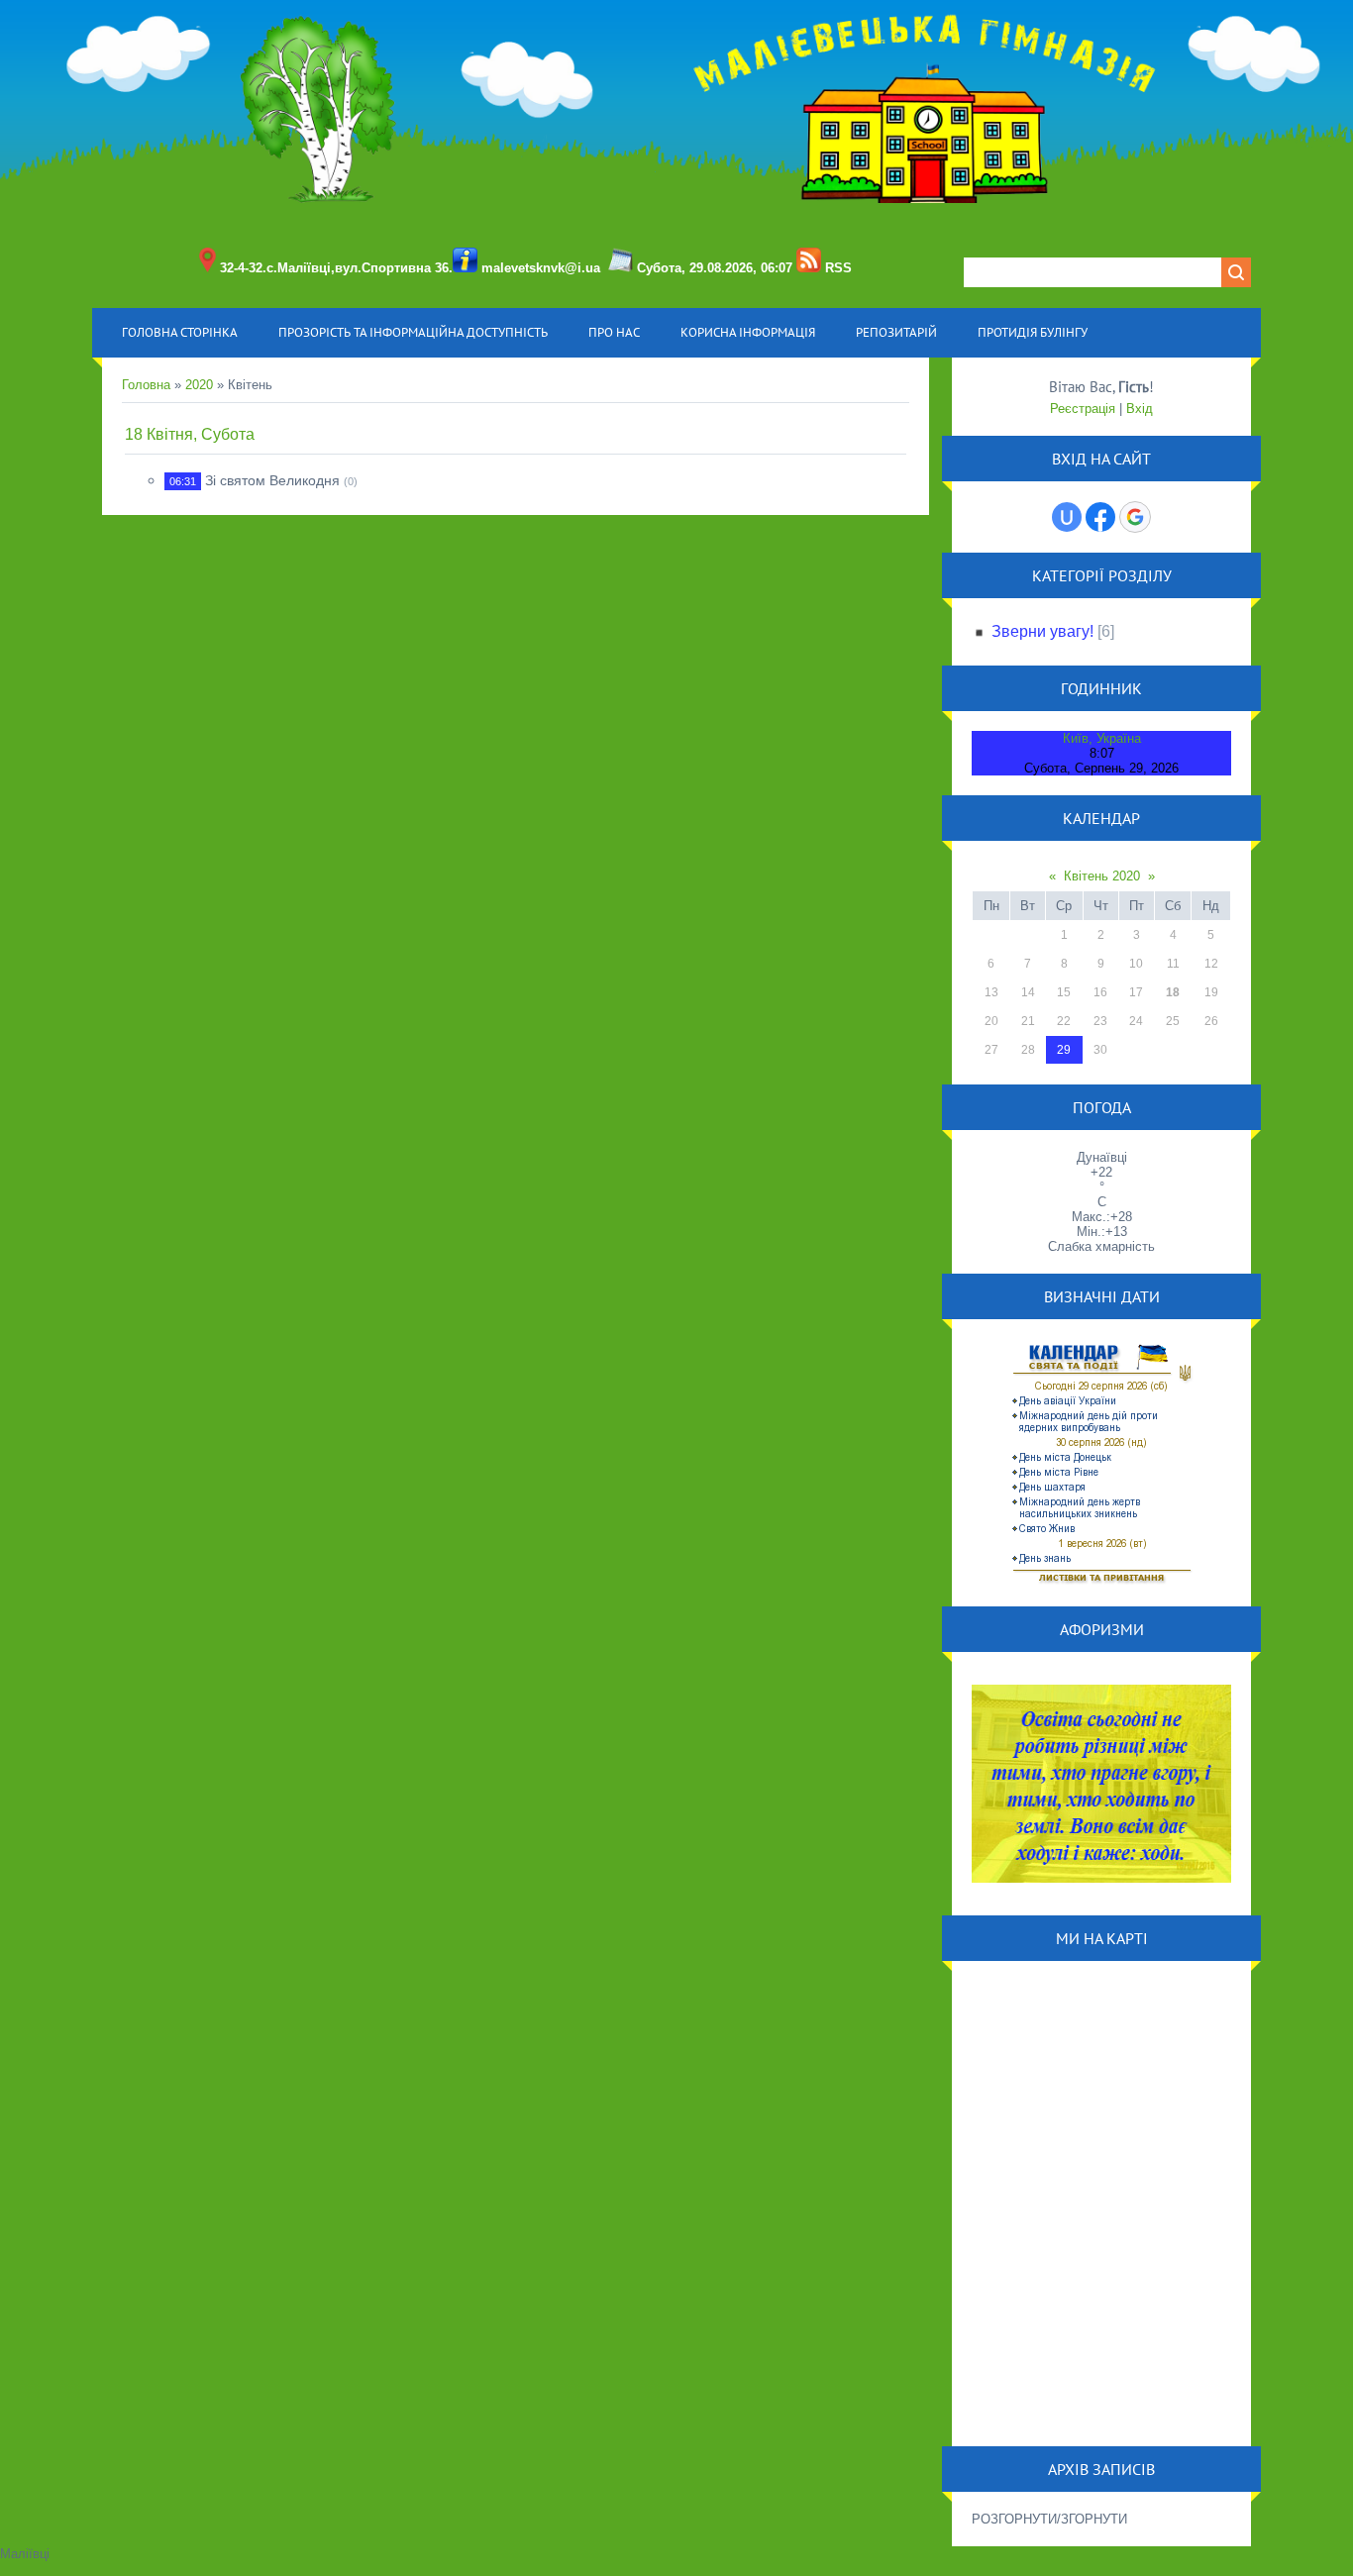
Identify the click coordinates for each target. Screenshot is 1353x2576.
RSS (838, 268)
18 (1173, 992)
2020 (199, 385)
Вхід (1140, 409)
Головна (146, 385)
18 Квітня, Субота (190, 434)
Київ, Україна (1102, 738)
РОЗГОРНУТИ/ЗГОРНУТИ (1049, 2519)
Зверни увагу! (1042, 631)
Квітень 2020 (1102, 876)
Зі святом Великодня (272, 480)
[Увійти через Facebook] (1100, 517)
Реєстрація (1083, 409)
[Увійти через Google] (1135, 517)
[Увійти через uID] (1067, 517)
